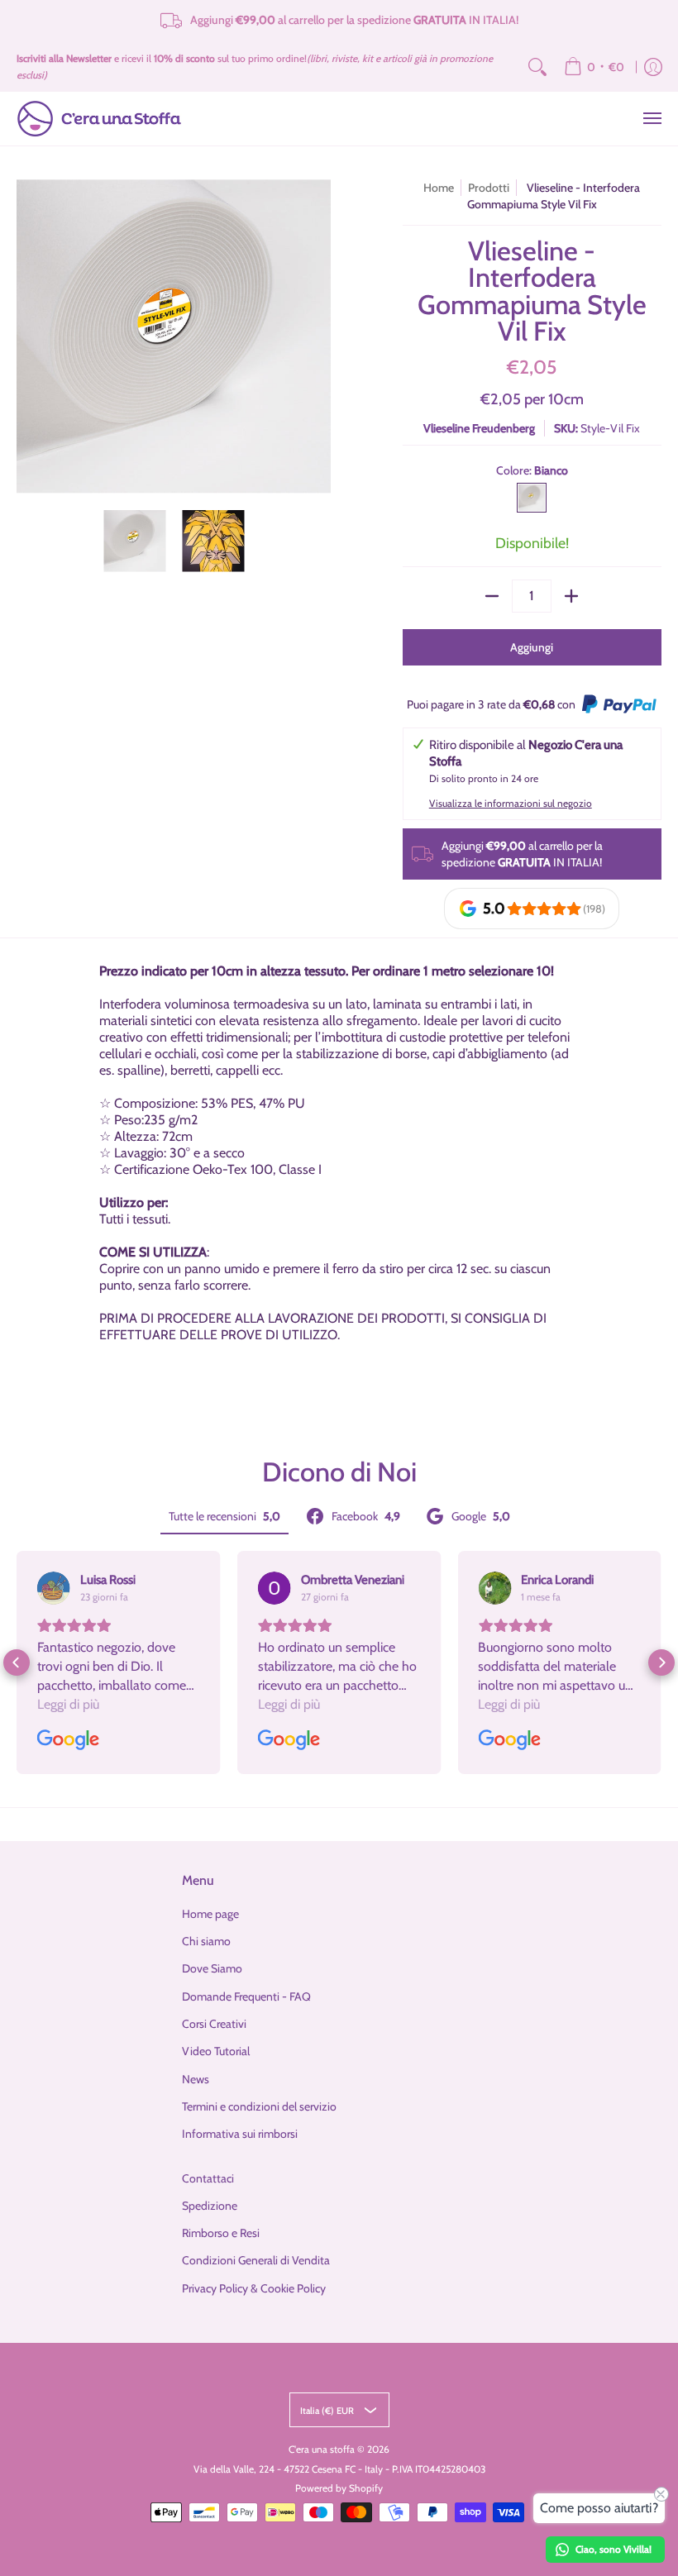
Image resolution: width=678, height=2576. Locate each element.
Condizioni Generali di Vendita (256, 2260)
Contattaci (208, 2178)
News (196, 2079)
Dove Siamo (212, 1968)
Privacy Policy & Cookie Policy (254, 2288)
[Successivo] (319, 336)
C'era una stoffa (322, 2449)
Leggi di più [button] (68, 1704)
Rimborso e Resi (221, 2233)
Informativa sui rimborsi (240, 2134)
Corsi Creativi (214, 2024)
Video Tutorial (216, 2051)
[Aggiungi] (571, 596)
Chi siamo (206, 1941)
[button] (17, 1662)
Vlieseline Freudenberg (479, 428)
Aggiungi (532, 647)
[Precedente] (28, 336)
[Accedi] (653, 67)
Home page (210, 1914)
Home (439, 188)
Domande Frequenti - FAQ (246, 1996)
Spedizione (210, 2206)
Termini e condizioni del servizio (259, 2106)
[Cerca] (537, 67)
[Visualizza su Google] (54, 1588)
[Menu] (652, 119)
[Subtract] (492, 596)
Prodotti (489, 188)
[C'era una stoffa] (99, 119)
